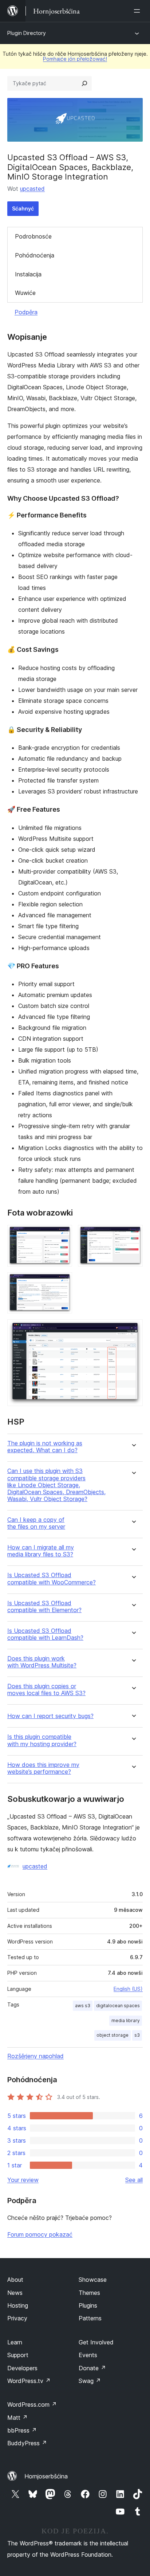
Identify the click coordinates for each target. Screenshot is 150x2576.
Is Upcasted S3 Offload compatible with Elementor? (44, 1607)
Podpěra (26, 312)
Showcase (93, 2280)
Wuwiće (25, 293)
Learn (15, 2342)
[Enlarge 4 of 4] (133, 1329)
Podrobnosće (33, 236)
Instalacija (28, 274)
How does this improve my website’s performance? (43, 1768)
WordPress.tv (29, 2381)
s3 (137, 2035)
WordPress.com (32, 2404)
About (15, 2280)
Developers (22, 2368)
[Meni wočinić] (138, 11)
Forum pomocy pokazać (40, 2234)
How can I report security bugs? (50, 1716)
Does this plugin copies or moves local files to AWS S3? (46, 1690)
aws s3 (83, 2006)
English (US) (128, 1989)
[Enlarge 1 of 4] (62, 1235)
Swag (90, 2381)
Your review (23, 2180)
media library (126, 2020)
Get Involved (96, 2342)
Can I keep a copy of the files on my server (36, 1523)
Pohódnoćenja (35, 255)
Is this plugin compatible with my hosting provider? (42, 1740)
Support (18, 2355)
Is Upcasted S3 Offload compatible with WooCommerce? (52, 1579)
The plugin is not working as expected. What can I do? (45, 1447)
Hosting (18, 2305)
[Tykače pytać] (84, 83)
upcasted (32, 189)
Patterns (90, 2318)
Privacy (17, 2318)
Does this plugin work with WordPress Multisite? (42, 1662)
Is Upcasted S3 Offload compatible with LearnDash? (45, 1634)
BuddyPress (27, 2443)
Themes (89, 2293)
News (15, 2293)
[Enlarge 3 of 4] (62, 1282)
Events (88, 2355)
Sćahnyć (23, 208)
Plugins (88, 2305)
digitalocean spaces (118, 2006)
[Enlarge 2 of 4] (133, 1235)
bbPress (22, 2430)
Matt (17, 2418)
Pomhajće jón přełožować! (75, 59)
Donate (92, 2368)
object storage (112, 2035)
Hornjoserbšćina (46, 2476)
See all (134, 2180)
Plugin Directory (27, 33)
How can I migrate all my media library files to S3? (41, 1551)
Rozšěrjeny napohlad (35, 2056)
